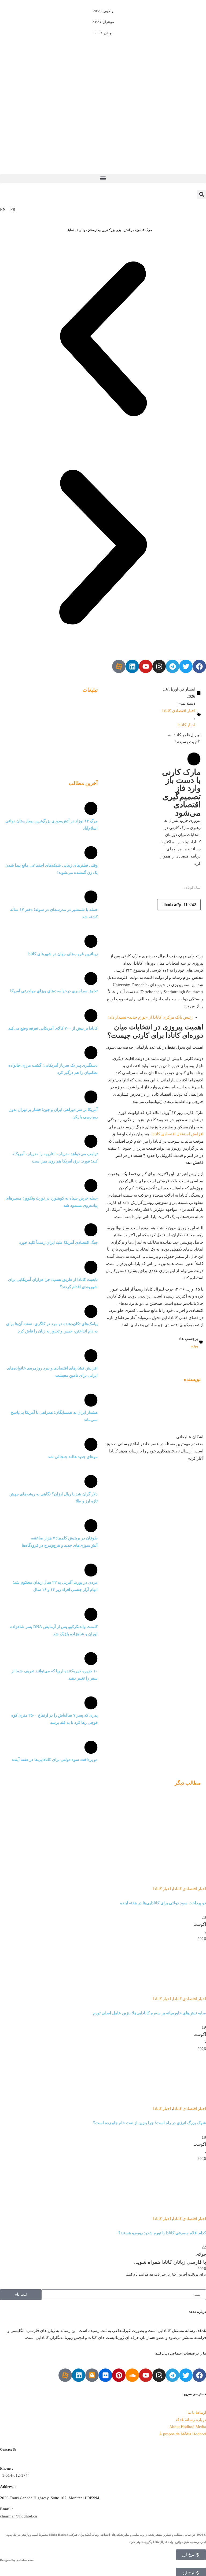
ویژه (194, 1346)
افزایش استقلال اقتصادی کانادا (177, 1134)
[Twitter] (186, 666)
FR (13, 210)
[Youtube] (146, 666)
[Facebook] (199, 666)
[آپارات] (119, 666)
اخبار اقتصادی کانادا (179, 711)
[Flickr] (105, 2375)
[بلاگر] (92, 2375)
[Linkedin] (132, 666)
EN (3, 210)
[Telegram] (172, 666)
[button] (103, 178)
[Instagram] (159, 666)
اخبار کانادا (186, 725)
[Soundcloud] (132, 2375)
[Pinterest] (119, 2375)
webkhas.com (25, 2560)
